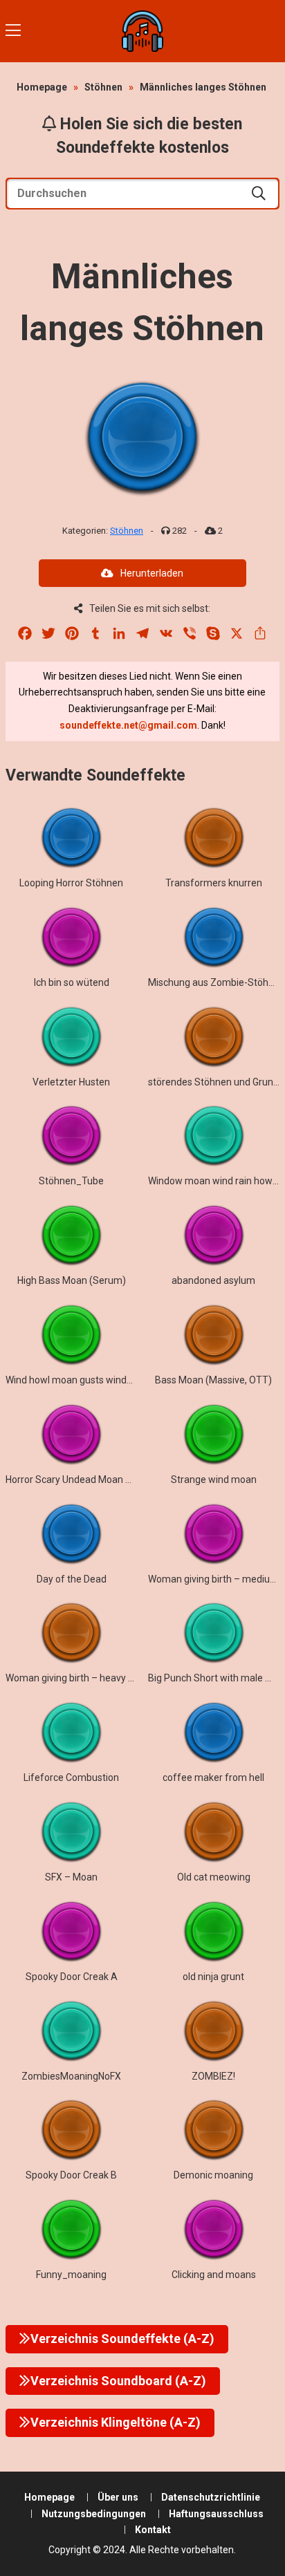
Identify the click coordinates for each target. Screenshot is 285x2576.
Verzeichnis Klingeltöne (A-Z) (116, 2422)
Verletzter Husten (71, 1082)
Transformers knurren (214, 883)
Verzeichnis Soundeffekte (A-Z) (122, 2339)
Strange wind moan (214, 1480)
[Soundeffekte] (142, 31)
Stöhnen (103, 87)
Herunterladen (152, 573)
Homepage (42, 87)
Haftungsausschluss (216, 2514)
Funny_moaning (71, 2275)
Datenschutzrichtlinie (211, 2497)
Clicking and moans (214, 2275)
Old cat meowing (214, 1877)
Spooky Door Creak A (72, 1977)
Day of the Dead (72, 1579)
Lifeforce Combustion (71, 1777)
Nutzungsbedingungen (94, 2514)
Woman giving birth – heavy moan (80, 1678)
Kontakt (153, 2530)
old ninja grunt (213, 1977)
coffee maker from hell (213, 1777)
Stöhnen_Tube (71, 1181)
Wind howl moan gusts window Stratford (94, 1380)
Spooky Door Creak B (71, 2175)
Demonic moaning (213, 2175)
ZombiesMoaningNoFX (71, 2076)
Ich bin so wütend (72, 982)
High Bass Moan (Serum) (72, 1280)
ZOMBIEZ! (213, 2076)
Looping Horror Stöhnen (71, 883)
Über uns (118, 2497)
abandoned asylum (213, 1280)
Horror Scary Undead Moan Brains (79, 1480)
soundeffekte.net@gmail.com (128, 725)
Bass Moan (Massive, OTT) (213, 1380)
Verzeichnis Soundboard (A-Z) (118, 2381)
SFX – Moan (71, 1877)
